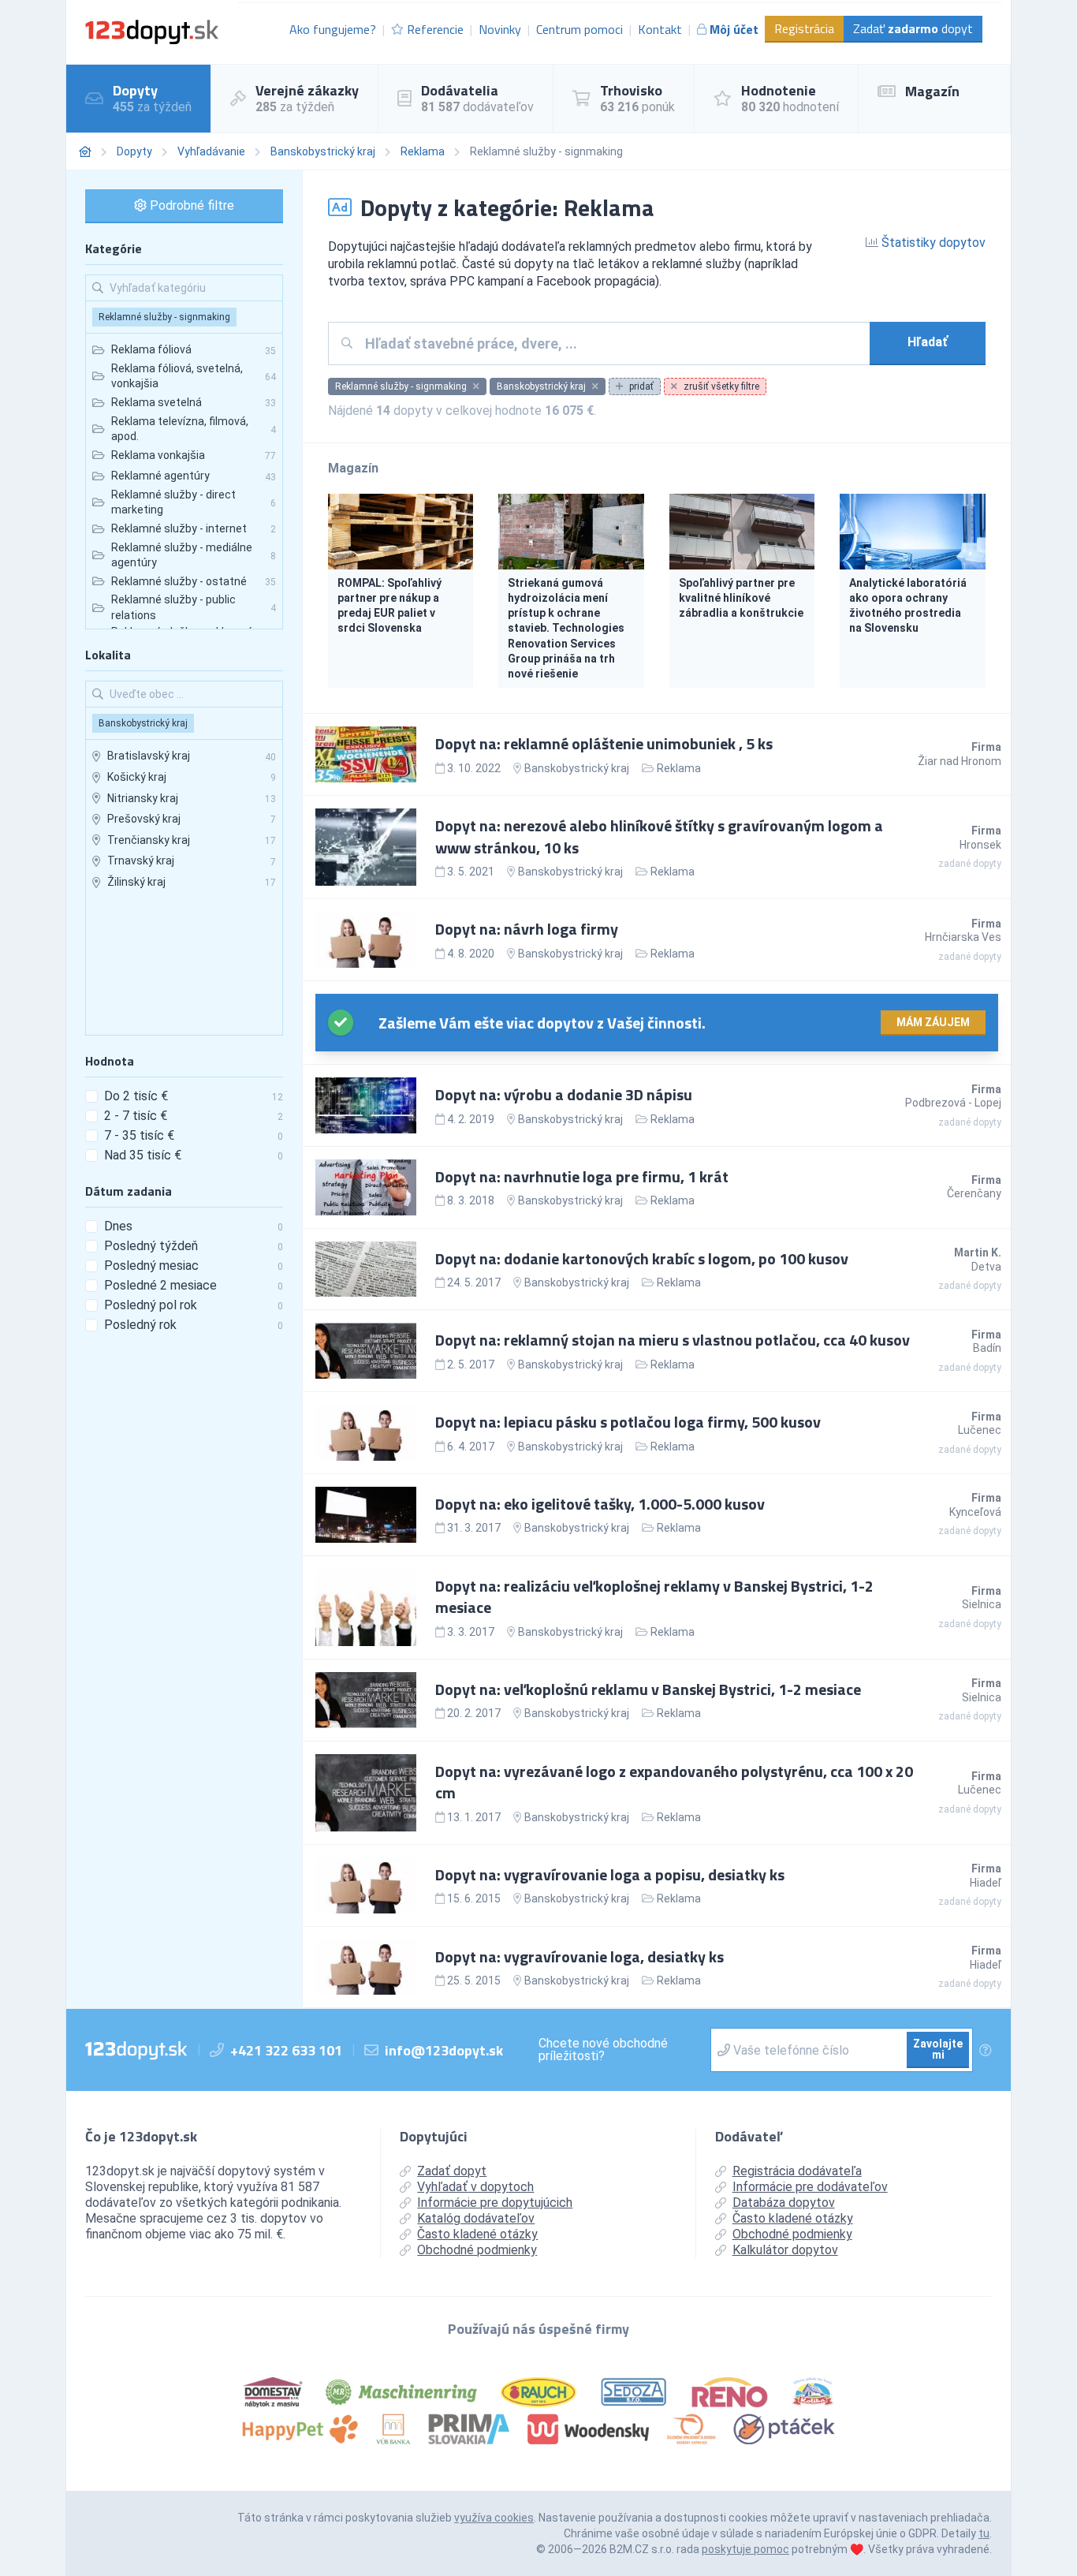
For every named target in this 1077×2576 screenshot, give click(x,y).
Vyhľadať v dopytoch (475, 2187)
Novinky (500, 29)
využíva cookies (494, 2518)
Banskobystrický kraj (323, 151)
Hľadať (928, 342)
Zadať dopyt (913, 28)
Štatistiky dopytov (932, 243)
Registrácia (804, 28)
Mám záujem (933, 1022)
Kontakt (660, 29)
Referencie (435, 29)
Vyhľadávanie (211, 151)
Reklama (423, 151)
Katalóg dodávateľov (476, 2218)
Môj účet (734, 29)
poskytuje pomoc (745, 2549)
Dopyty (134, 151)
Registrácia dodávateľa (797, 2171)
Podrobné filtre (190, 205)
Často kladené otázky (477, 2234)
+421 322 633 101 (286, 2050)
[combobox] (611, 343)
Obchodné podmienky (477, 2250)
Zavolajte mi (938, 2049)
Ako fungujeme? (333, 29)
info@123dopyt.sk (444, 2050)
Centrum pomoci (579, 29)
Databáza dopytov (784, 2203)
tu (984, 2533)
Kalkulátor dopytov (785, 2250)
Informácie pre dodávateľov (810, 2187)
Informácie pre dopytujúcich (495, 2203)
